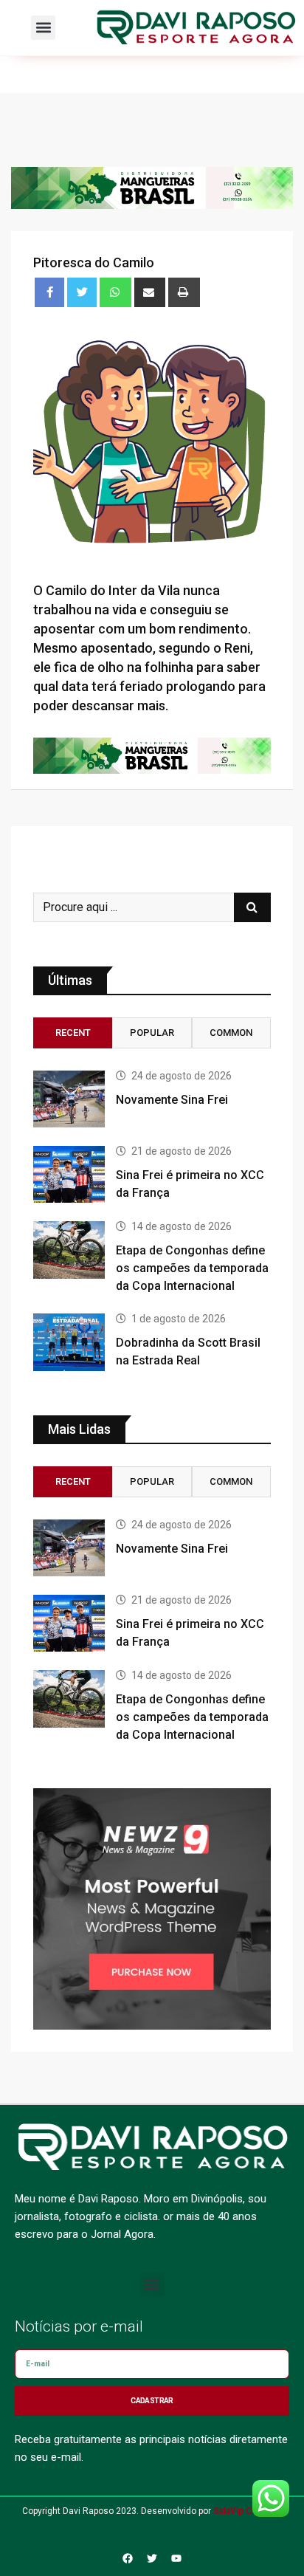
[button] (43, 28)
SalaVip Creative (248, 2511)
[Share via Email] (150, 292)
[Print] (184, 292)
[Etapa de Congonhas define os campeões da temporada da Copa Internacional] (69, 1250)
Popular (152, 1033)
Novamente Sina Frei (172, 1100)
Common (231, 1033)
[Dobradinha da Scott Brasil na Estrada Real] (69, 1342)
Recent (73, 1033)
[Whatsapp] (115, 292)
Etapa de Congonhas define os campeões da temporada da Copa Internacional (192, 1268)
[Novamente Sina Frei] (69, 1099)
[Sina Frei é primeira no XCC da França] (69, 1174)
